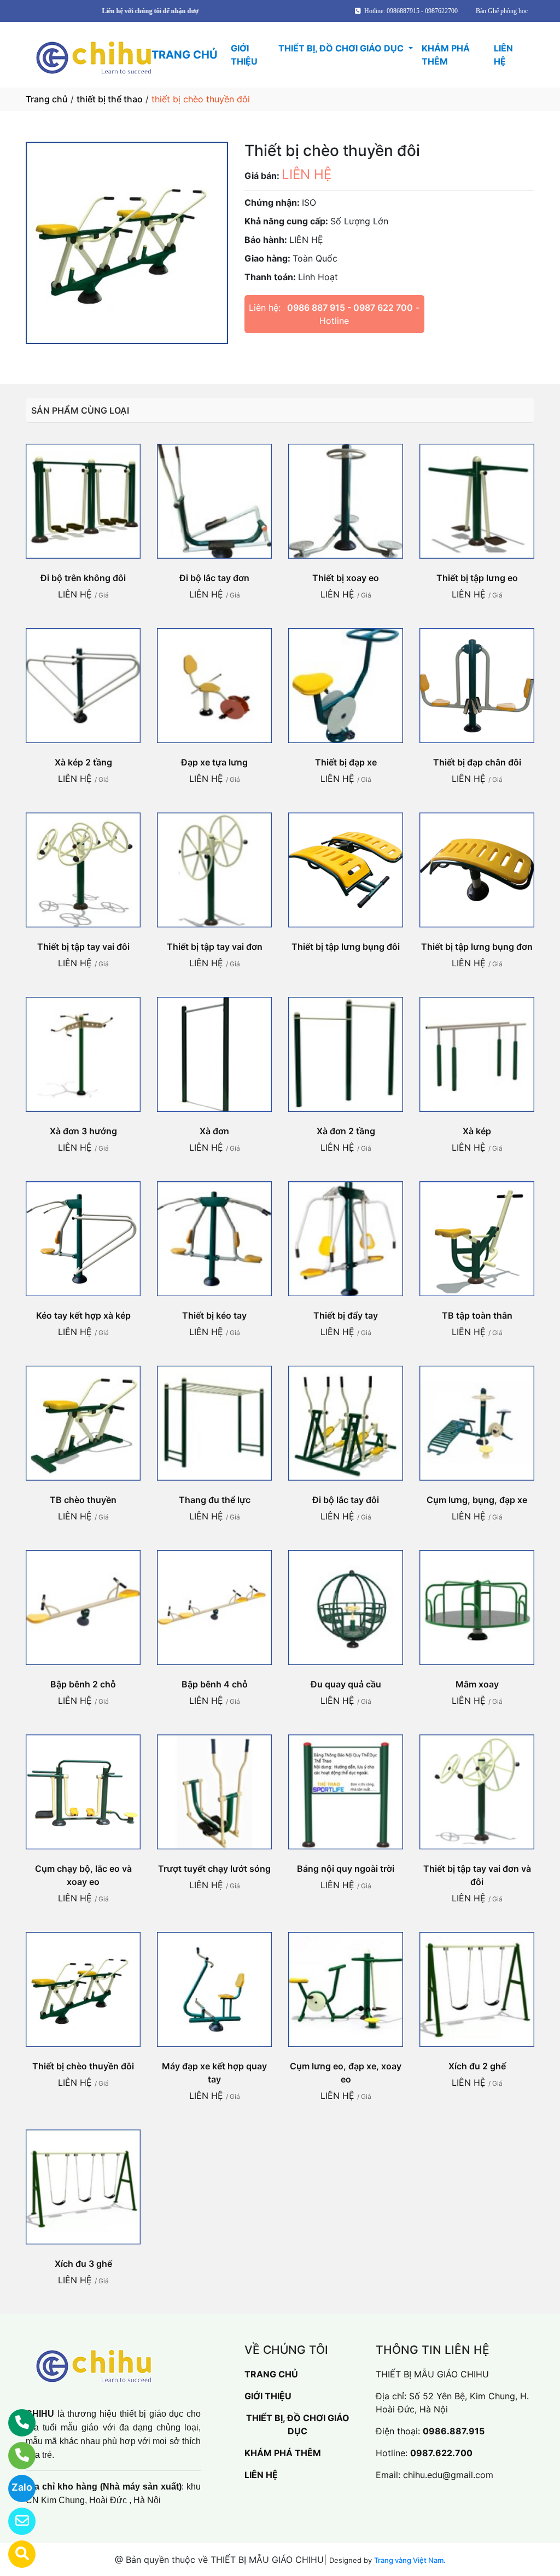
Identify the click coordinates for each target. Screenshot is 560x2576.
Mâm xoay (477, 1684)
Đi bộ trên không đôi (83, 578)
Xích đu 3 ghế (83, 2264)
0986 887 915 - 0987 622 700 (350, 308)
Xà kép (477, 1131)
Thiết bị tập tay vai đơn (215, 947)
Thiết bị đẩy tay (346, 1315)
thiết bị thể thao (110, 99)
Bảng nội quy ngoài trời (346, 1869)
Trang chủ (47, 99)
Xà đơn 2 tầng (346, 1131)
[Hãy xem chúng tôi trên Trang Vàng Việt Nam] (15, 2554)
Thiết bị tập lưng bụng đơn (477, 947)
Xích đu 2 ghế (477, 2066)
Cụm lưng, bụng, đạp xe (477, 1500)
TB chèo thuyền (83, 1500)
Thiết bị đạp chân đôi (477, 762)
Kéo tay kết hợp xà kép (83, 1315)
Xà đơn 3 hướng (83, 1131)
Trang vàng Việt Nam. (410, 2560)
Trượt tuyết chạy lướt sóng (214, 1869)
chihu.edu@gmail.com (448, 2475)
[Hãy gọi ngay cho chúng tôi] (15, 2456)
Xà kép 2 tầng (83, 762)
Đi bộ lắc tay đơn (214, 578)
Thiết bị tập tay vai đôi (83, 947)
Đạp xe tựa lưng (214, 762)
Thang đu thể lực (215, 1500)
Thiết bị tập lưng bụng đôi (346, 947)
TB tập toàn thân (477, 1315)
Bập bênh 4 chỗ (215, 1684)
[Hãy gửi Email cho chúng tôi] (15, 2521)
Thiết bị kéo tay (214, 1315)
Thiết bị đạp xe (346, 762)
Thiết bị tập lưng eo (477, 578)
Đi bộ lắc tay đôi (346, 1500)
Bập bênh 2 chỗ (83, 1684)
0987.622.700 (441, 2453)
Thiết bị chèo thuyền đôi (83, 2066)
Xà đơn (214, 1131)
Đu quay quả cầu (346, 1684)
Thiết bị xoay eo (346, 578)
